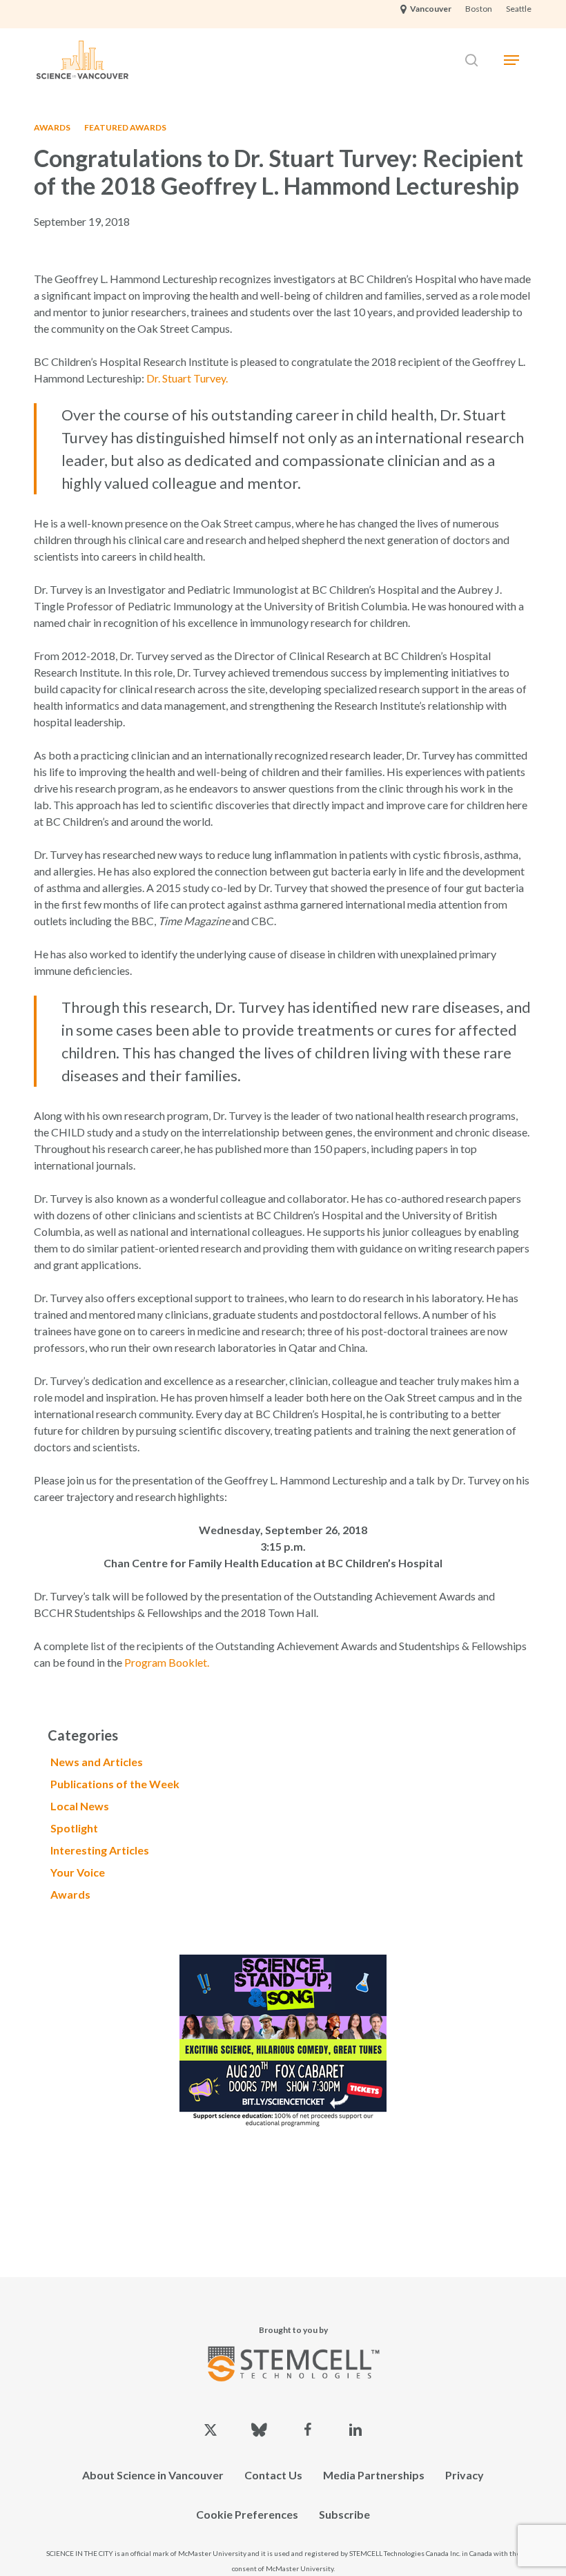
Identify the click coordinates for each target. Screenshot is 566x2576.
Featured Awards (125, 127)
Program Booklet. (167, 1662)
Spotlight (74, 1828)
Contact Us (273, 2475)
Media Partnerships (374, 2475)
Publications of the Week (115, 1784)
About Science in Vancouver (153, 2475)
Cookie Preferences (247, 2514)
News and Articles (97, 1762)
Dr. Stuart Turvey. (187, 378)
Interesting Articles (100, 1850)
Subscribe (344, 2514)
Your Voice (78, 1872)
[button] (511, 60)
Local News (80, 1806)
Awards (52, 127)
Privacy (465, 2475)
